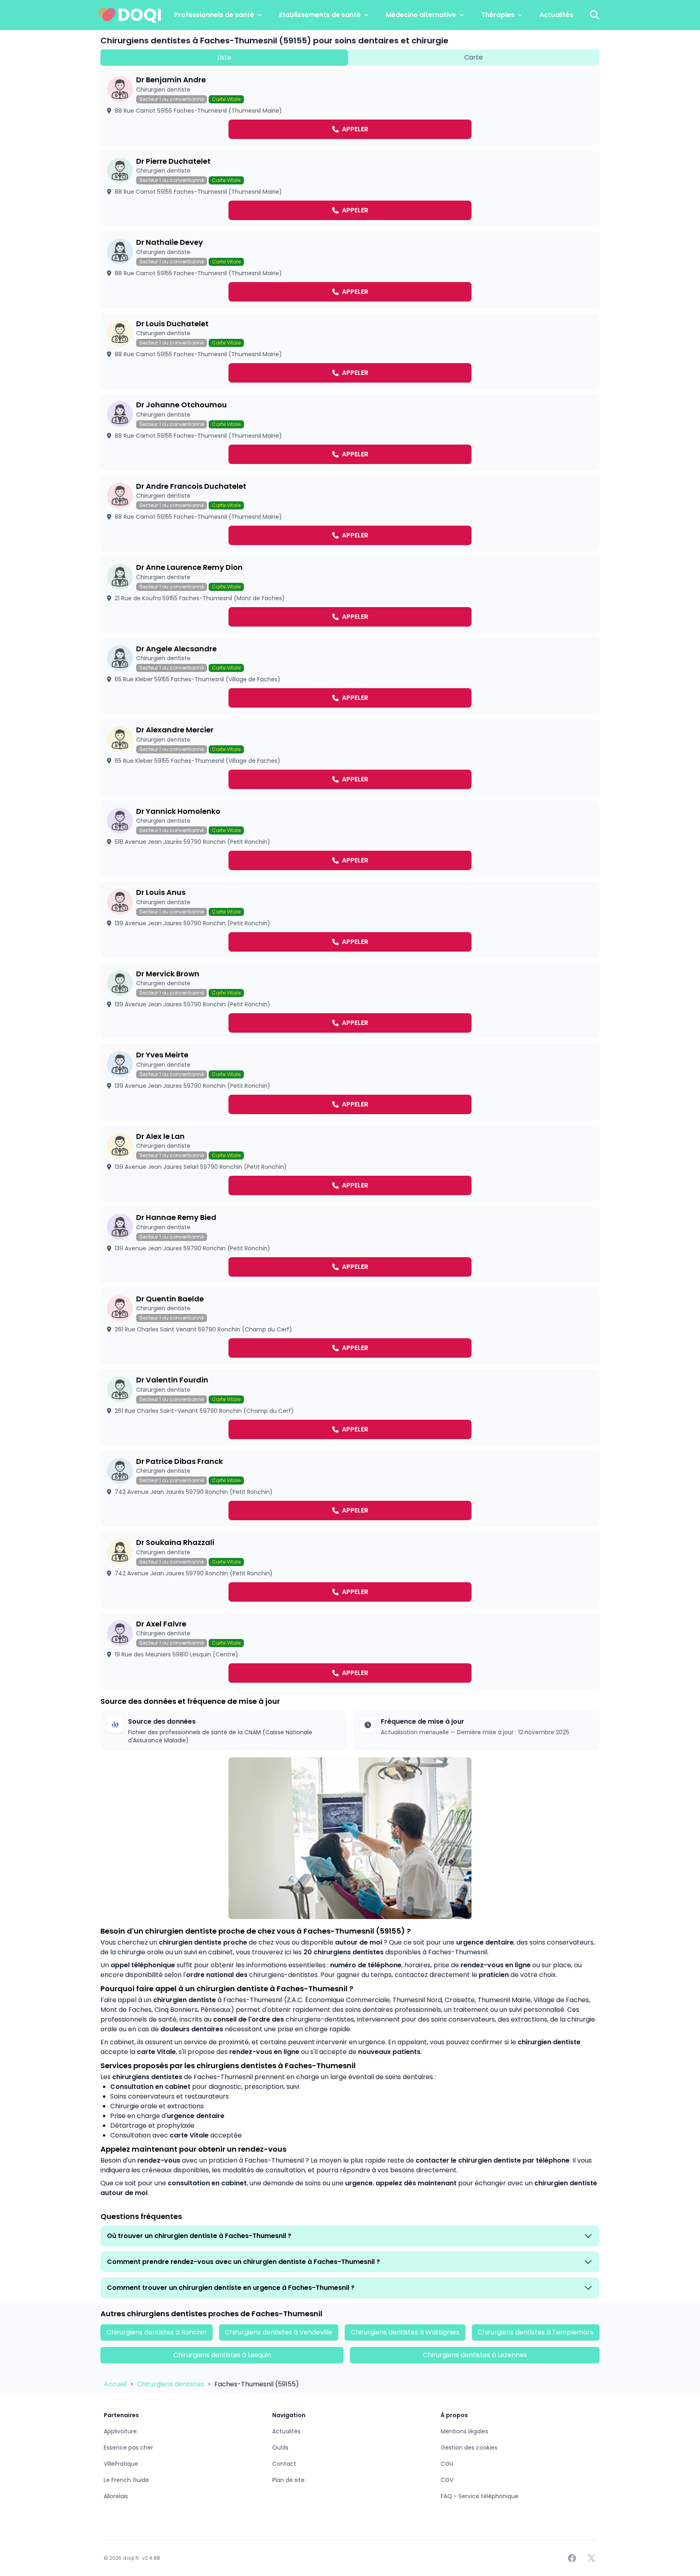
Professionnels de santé (214, 15)
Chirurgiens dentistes (171, 2384)
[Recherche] (595, 15)
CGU (447, 2464)
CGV (447, 2480)
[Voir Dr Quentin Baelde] (350, 1326)
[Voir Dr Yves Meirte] (350, 1082)
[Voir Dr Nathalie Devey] (350, 270)
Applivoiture (120, 2431)
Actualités (556, 15)
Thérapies (498, 15)
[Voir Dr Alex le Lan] (350, 1164)
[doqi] (130, 15)
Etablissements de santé (320, 15)
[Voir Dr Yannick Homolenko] (350, 839)
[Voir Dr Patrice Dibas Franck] (350, 1489)
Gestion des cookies (469, 2448)
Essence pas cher (128, 2448)
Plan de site (288, 2480)
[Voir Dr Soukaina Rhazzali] (350, 1570)
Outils (280, 2448)
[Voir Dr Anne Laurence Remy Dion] (350, 595)
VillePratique (121, 2464)
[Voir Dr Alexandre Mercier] (350, 757)
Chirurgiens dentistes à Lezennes (475, 2355)
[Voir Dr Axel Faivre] (350, 1651)
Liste (224, 57)
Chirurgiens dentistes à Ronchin (157, 2332)
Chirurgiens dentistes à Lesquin (222, 2355)
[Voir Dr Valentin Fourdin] (350, 1407)
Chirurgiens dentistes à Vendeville (279, 2332)
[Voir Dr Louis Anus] (350, 920)
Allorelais (116, 2496)
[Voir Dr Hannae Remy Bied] (350, 1245)
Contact (284, 2464)
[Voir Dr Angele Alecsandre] (350, 676)
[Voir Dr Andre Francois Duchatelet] (350, 514)
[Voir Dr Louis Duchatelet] (350, 351)
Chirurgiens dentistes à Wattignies (405, 2332)
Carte (474, 57)
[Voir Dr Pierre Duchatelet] (350, 189)
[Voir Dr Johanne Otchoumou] (350, 432)
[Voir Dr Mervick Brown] (350, 1001)
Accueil (116, 2384)
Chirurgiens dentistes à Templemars (536, 2332)
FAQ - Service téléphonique (480, 2496)
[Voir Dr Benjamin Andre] (350, 107)
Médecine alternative (421, 15)
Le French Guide (126, 2480)
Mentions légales (464, 2431)
